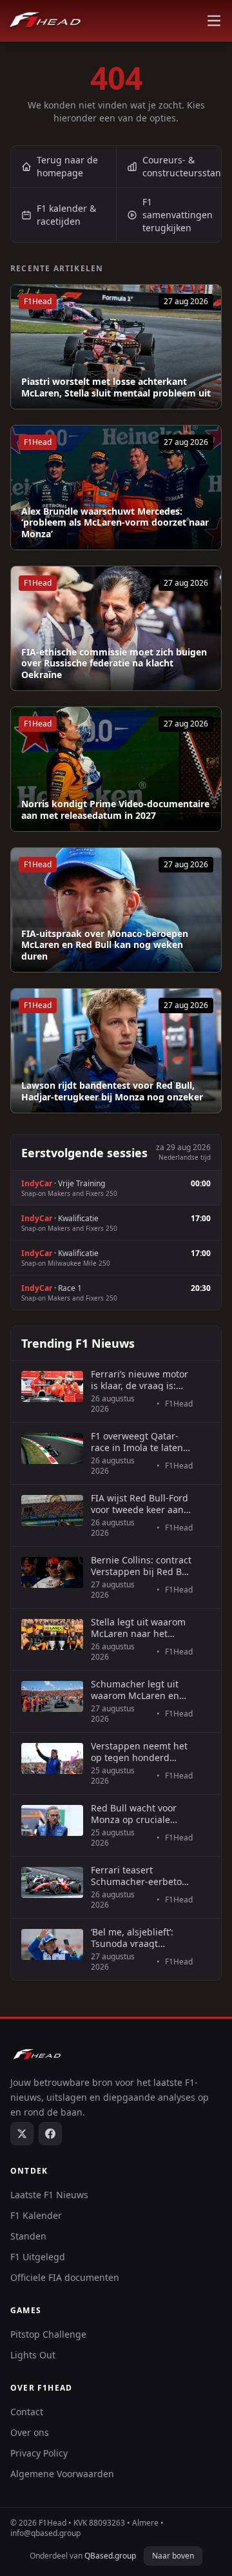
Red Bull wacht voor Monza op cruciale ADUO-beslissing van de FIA (136, 1814)
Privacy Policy (39, 2453)
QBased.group (110, 2556)
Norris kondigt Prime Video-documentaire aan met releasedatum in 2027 (115, 809)
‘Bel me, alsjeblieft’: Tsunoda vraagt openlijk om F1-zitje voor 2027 (133, 1938)
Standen (28, 2236)
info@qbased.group (45, 2533)
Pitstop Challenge (48, 2334)
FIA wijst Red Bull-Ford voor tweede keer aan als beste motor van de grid (140, 1504)
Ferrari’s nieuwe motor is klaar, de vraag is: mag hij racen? (140, 1380)
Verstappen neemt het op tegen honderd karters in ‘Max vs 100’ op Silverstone (139, 1752)
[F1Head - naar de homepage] (45, 21)
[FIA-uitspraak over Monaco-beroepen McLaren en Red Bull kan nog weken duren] (116, 910)
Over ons (30, 2432)
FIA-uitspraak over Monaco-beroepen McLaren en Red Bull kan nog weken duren (105, 945)
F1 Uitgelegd (38, 2257)
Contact (27, 2412)
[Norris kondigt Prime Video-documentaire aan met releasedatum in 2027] (116, 769)
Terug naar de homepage (67, 166)
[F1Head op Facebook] (50, 2134)
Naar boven (173, 2556)
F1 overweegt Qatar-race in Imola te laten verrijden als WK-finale (140, 1442)
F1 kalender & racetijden (66, 215)
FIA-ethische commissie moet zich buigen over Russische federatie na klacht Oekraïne (114, 664)
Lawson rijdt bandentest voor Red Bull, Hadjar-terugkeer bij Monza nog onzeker (112, 1091)
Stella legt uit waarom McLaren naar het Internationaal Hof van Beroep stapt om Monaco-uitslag (140, 1628)
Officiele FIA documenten (65, 2277)
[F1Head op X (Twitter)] (22, 2134)
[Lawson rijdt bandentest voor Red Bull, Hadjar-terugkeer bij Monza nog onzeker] (116, 1051)
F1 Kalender (36, 2215)
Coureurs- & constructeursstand (182, 166)
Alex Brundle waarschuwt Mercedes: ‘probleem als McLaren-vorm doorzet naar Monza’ (115, 523)
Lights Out (33, 2355)
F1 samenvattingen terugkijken (178, 215)
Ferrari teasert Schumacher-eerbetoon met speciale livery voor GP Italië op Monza (142, 1876)
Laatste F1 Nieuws (49, 2195)
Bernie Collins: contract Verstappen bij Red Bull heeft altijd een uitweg (142, 1566)
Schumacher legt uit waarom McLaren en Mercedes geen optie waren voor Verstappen (141, 1690)
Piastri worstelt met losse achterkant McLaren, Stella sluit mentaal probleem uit (116, 387)
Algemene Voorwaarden (62, 2474)
